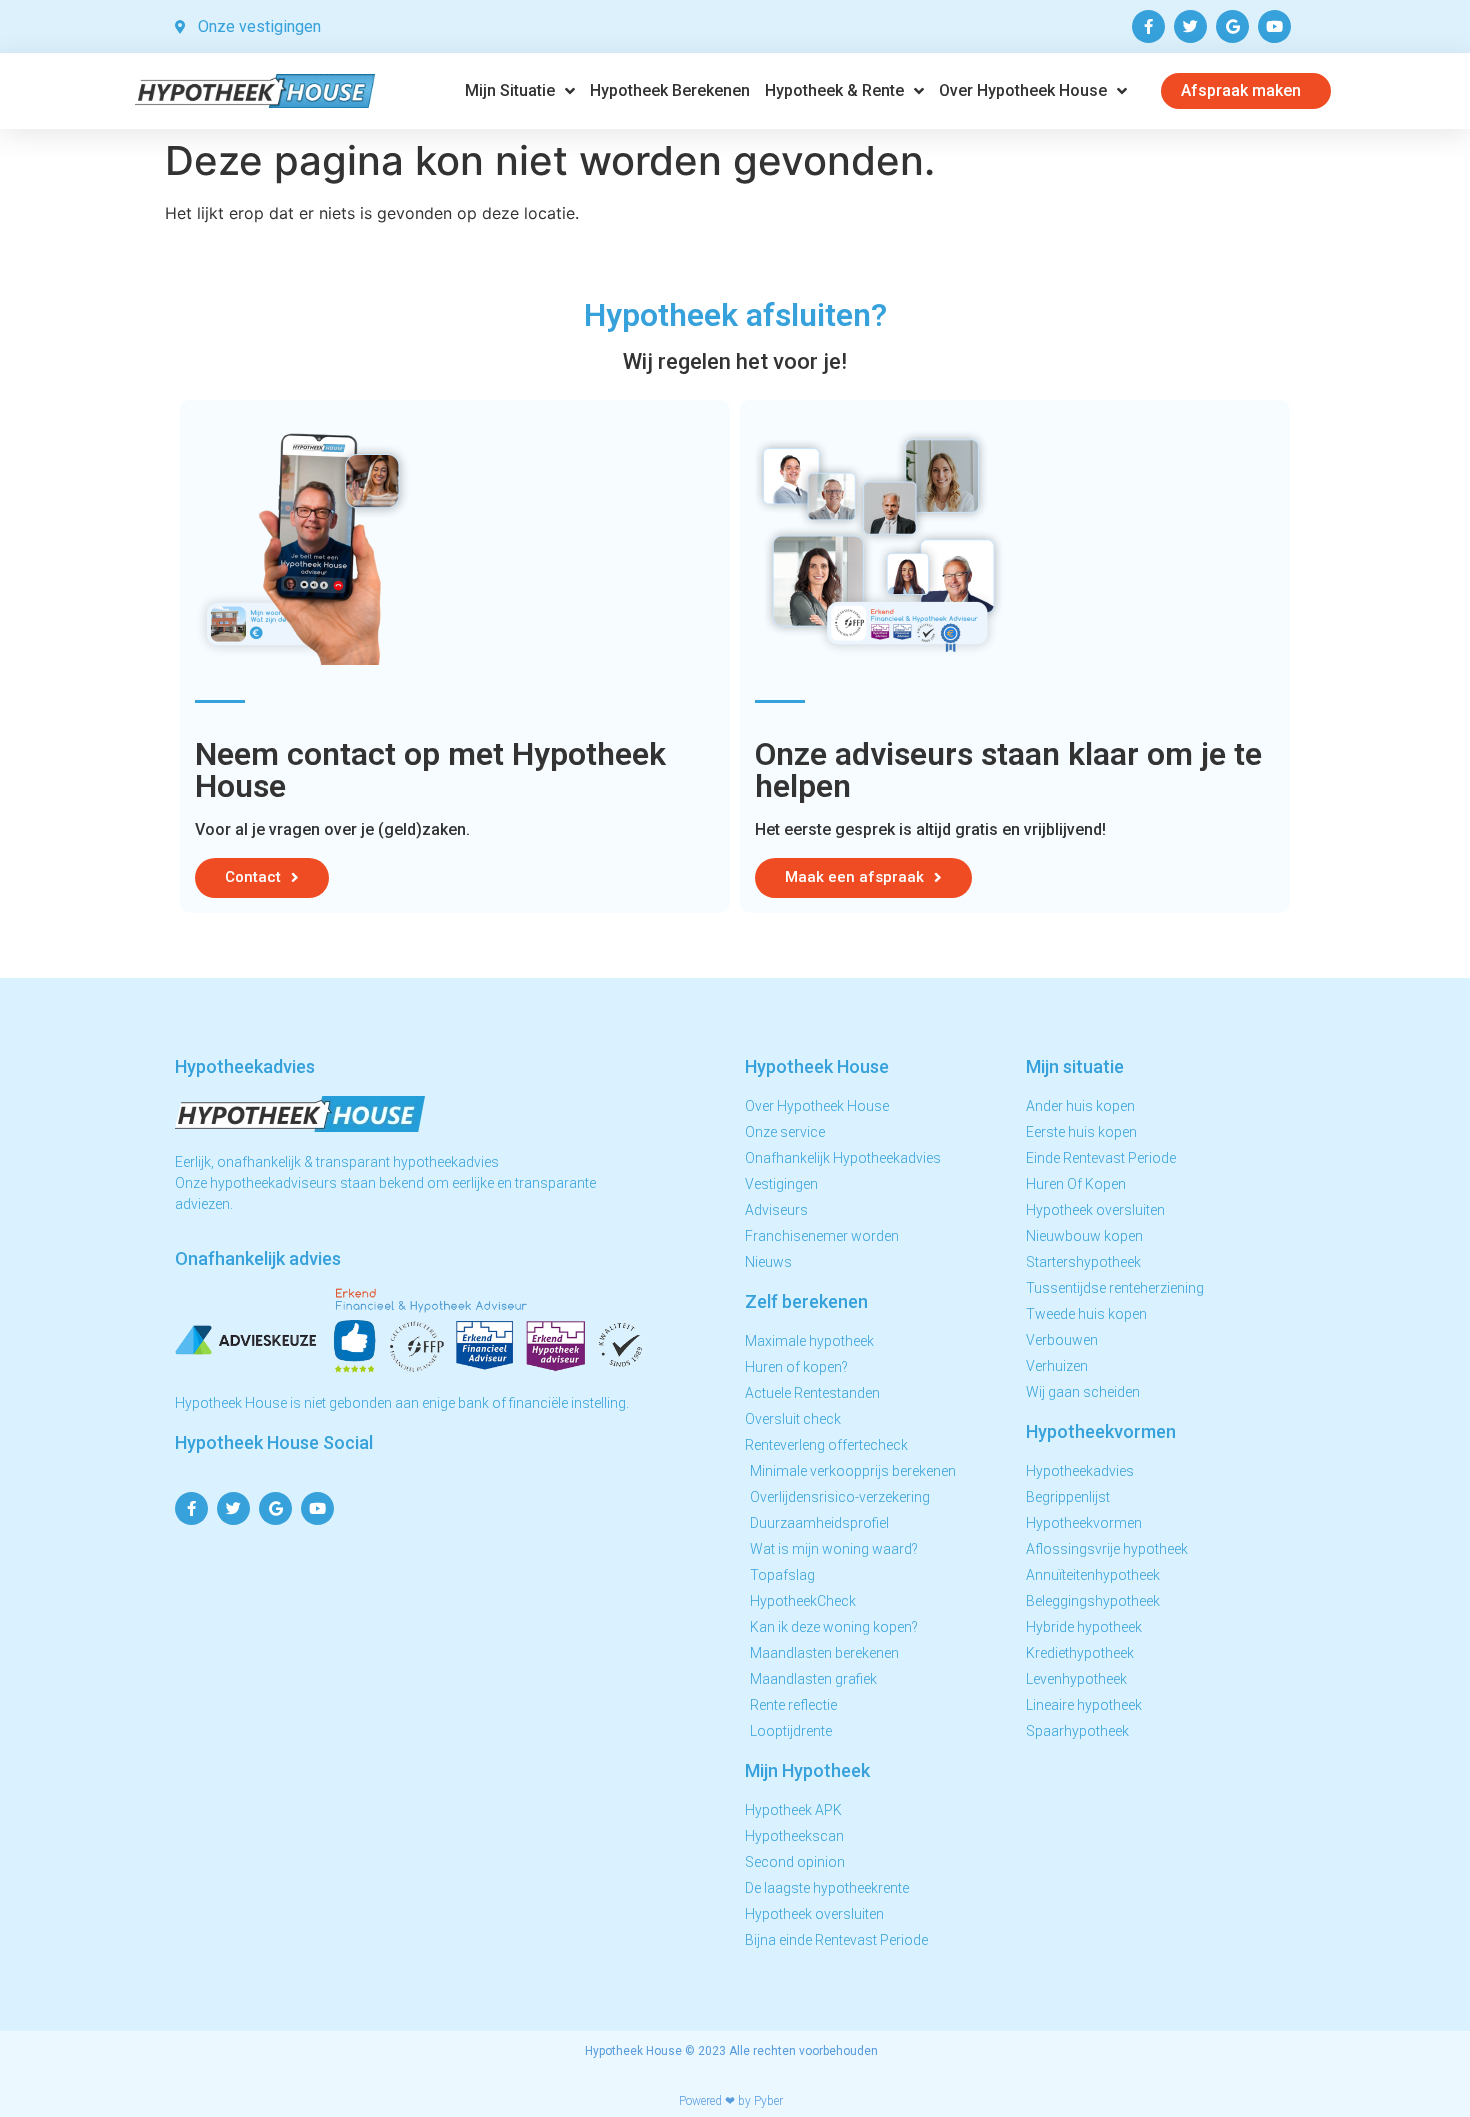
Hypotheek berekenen (670, 90)
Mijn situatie (510, 90)
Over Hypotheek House (1023, 90)
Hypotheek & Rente (834, 90)
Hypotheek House (633, 2051)
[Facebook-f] (1148, 26)
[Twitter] (1190, 26)
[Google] (1232, 26)
